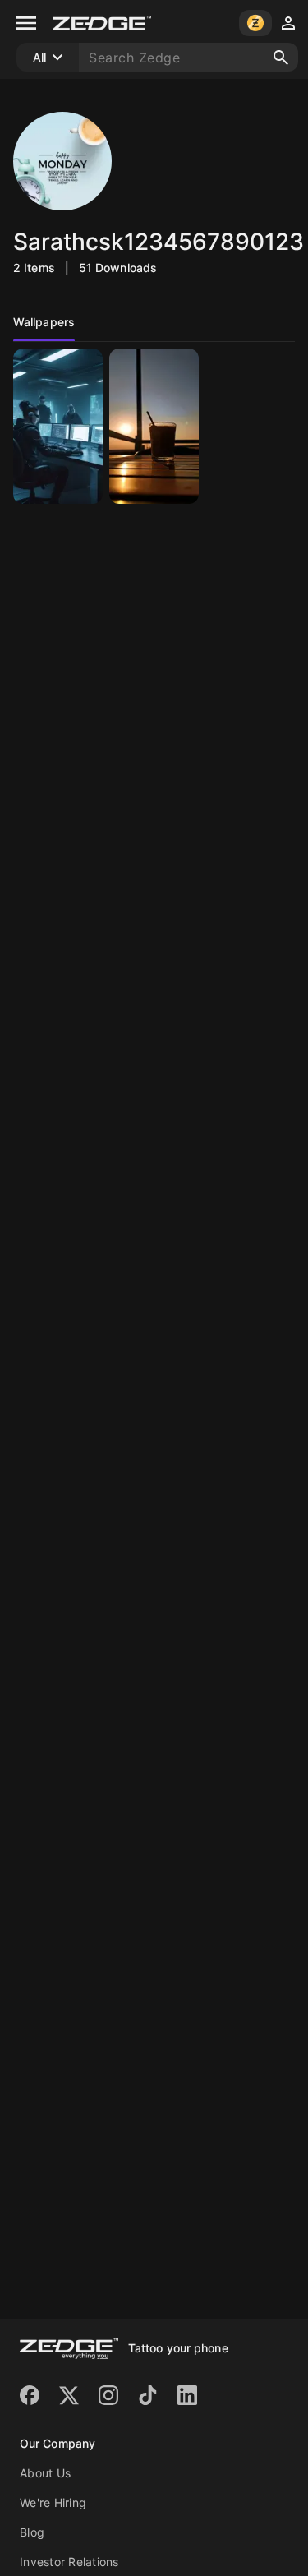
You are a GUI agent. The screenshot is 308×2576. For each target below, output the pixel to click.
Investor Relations (69, 2562)
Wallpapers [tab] (44, 322)
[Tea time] (154, 426)
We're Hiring (53, 2502)
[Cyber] (58, 426)
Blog (32, 2532)
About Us (45, 2473)
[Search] (281, 58)
